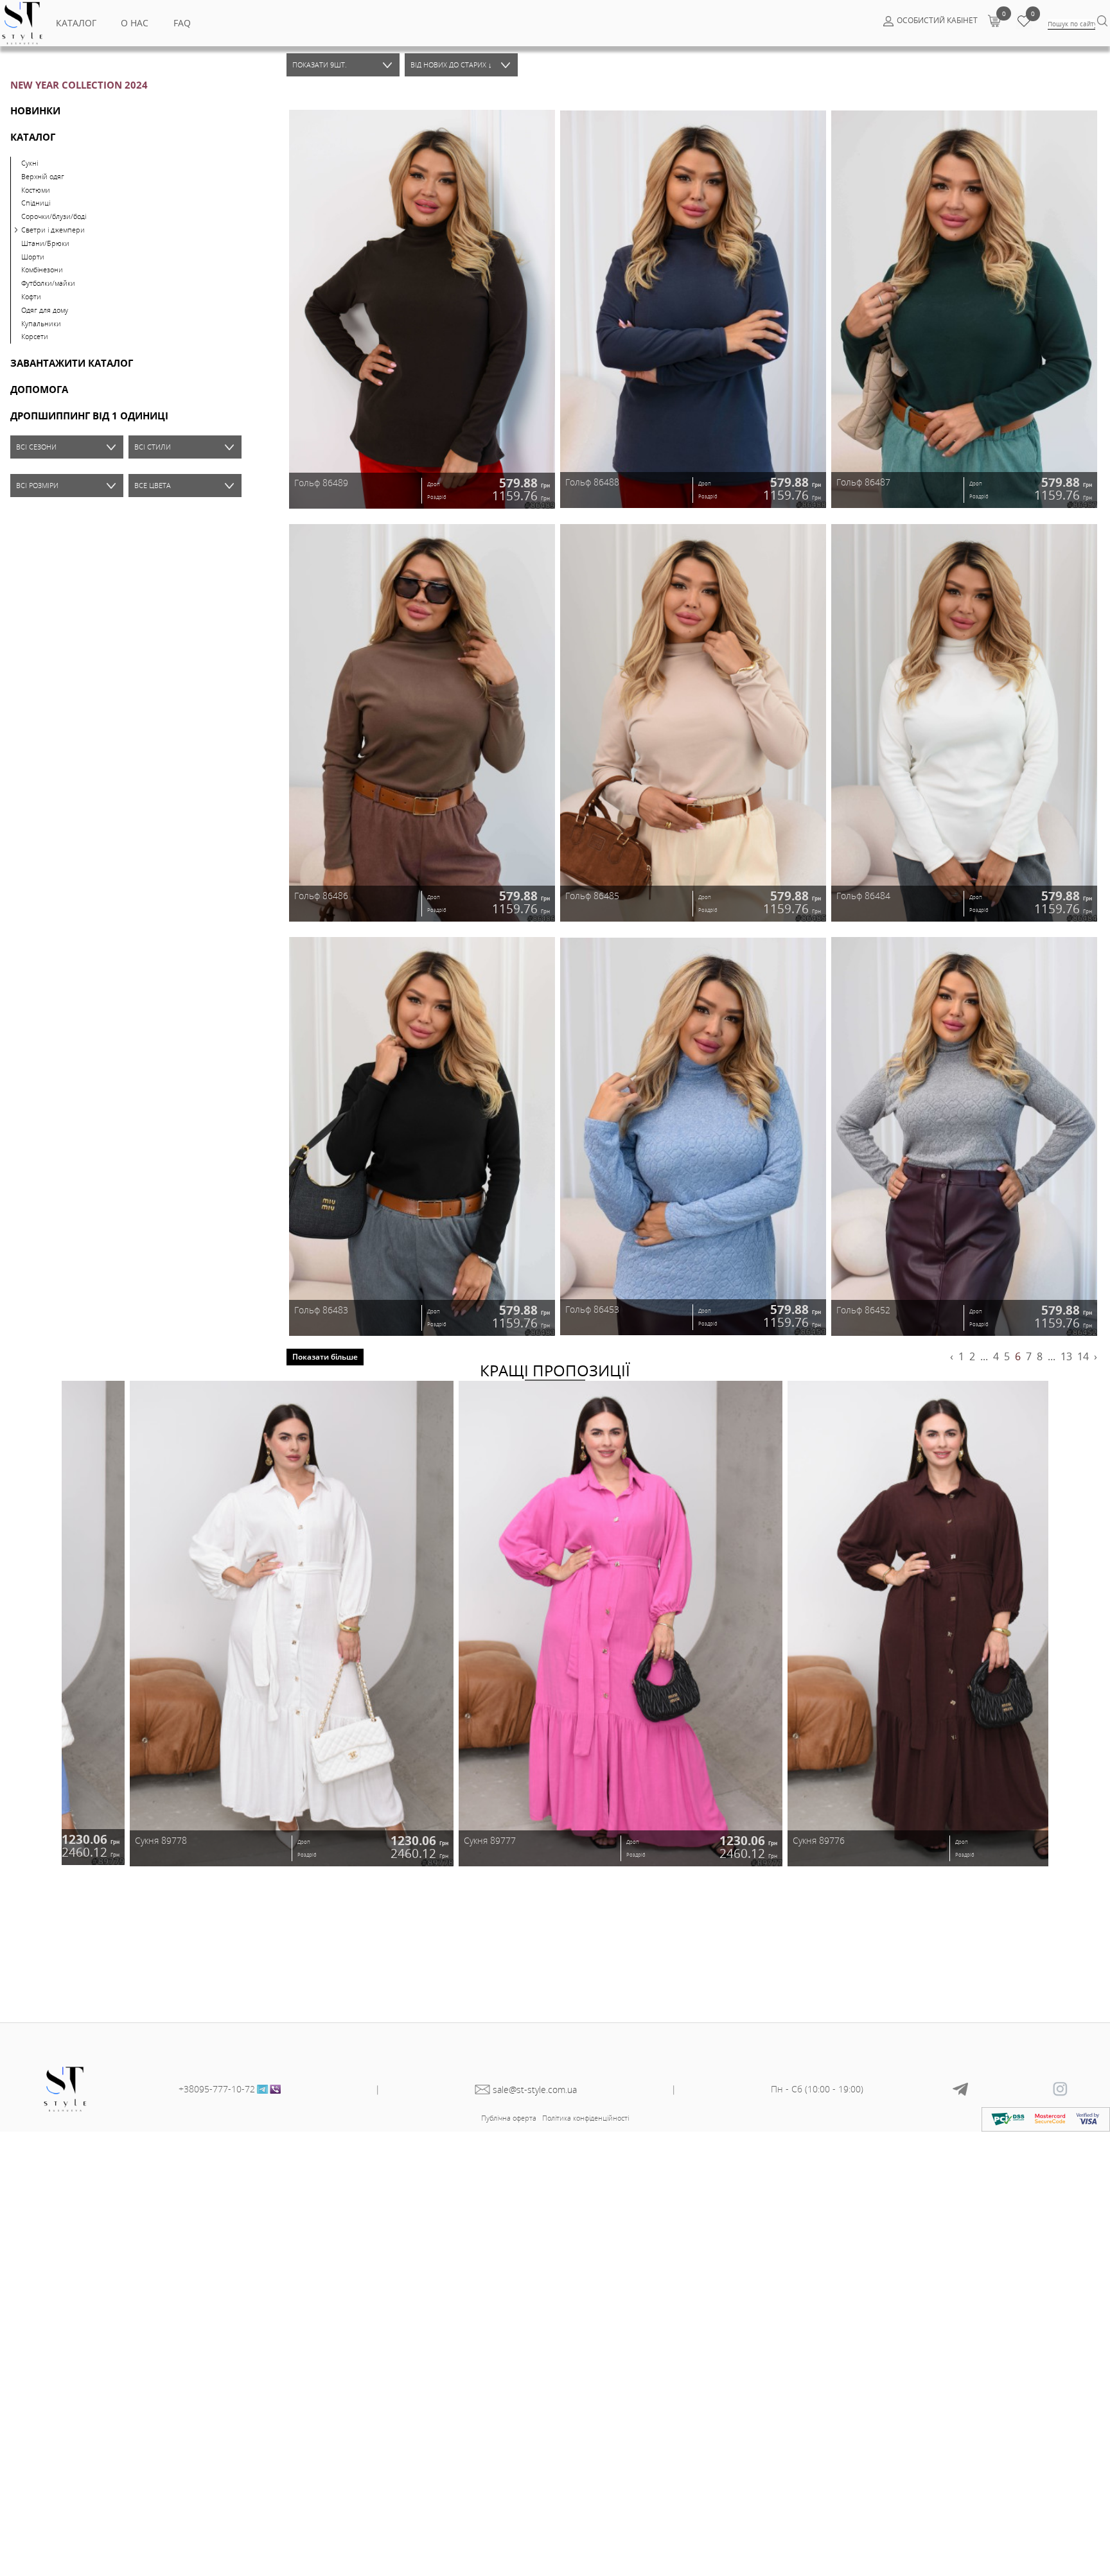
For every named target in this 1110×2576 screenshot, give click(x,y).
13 (1066, 1356)
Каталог (76, 23)
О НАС (135, 23)
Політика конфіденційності (586, 2118)
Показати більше (325, 1357)
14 (1083, 1356)
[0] (994, 21)
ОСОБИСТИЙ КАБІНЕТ (937, 20)
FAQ (182, 23)
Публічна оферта (509, 2118)
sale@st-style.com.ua (535, 2090)
